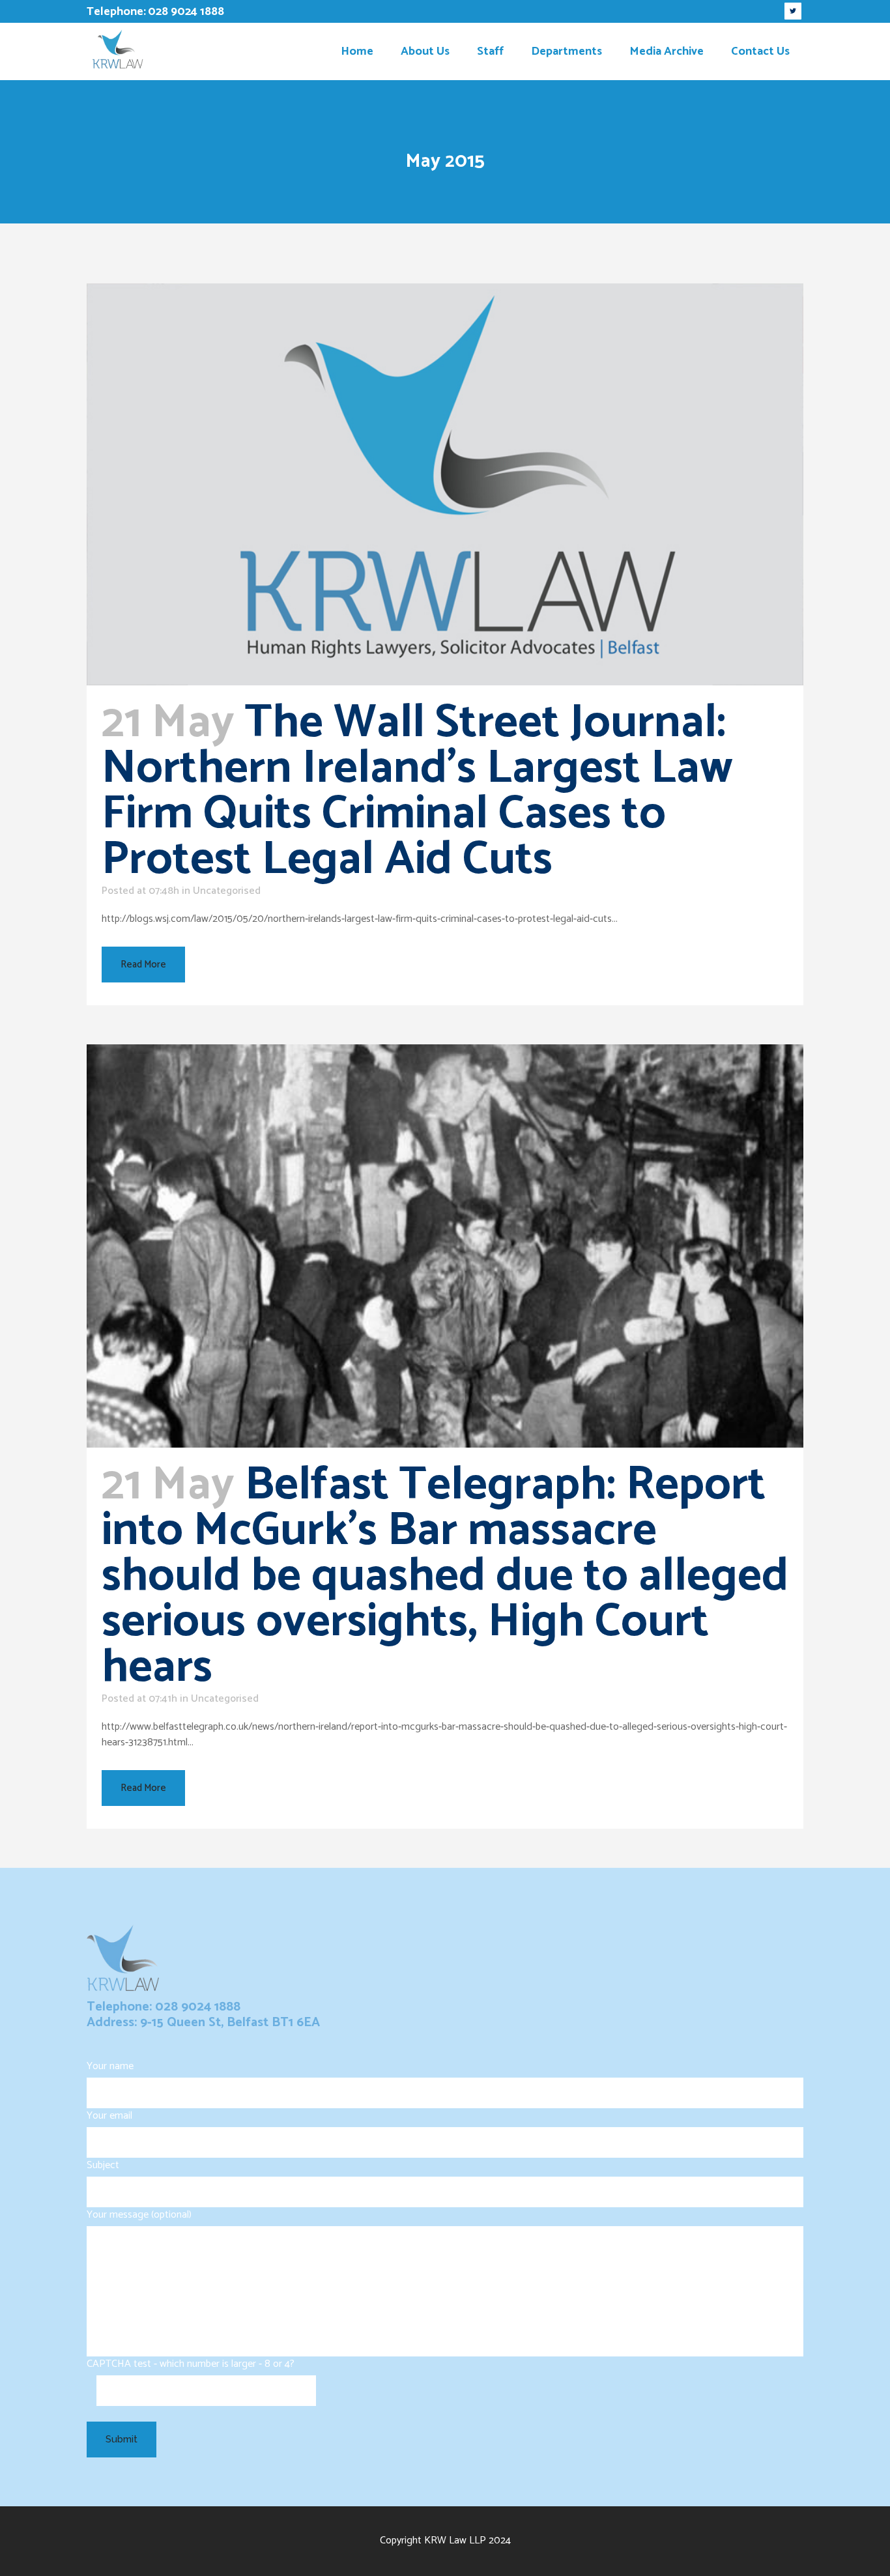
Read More (143, 965)
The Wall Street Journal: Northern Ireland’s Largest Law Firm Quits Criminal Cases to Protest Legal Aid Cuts (417, 792)
